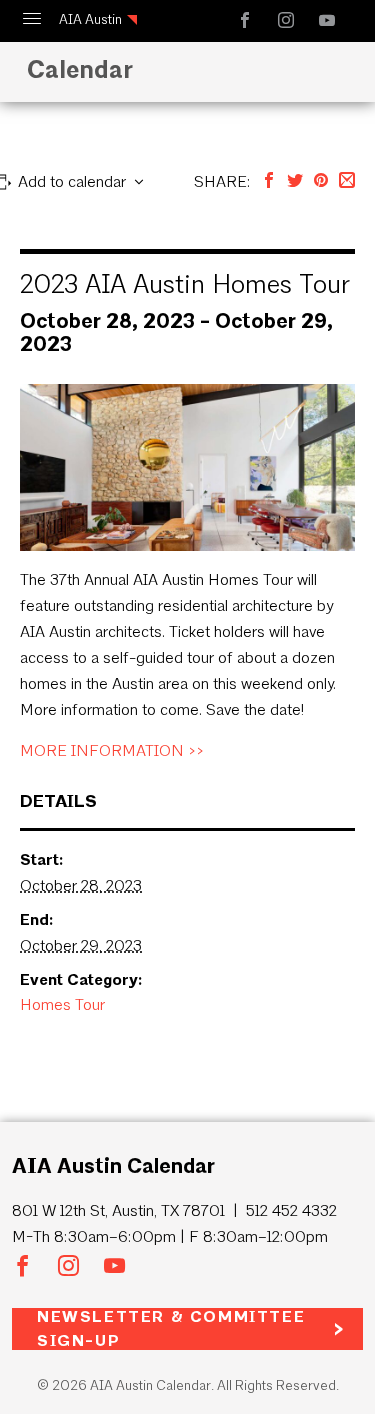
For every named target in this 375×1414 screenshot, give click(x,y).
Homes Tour (62, 1004)
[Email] (347, 181)
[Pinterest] (321, 181)
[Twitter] (295, 181)
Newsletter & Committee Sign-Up (171, 1329)
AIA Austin (90, 19)
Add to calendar (72, 181)
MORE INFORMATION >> (112, 750)
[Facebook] (269, 181)
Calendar (80, 69)
